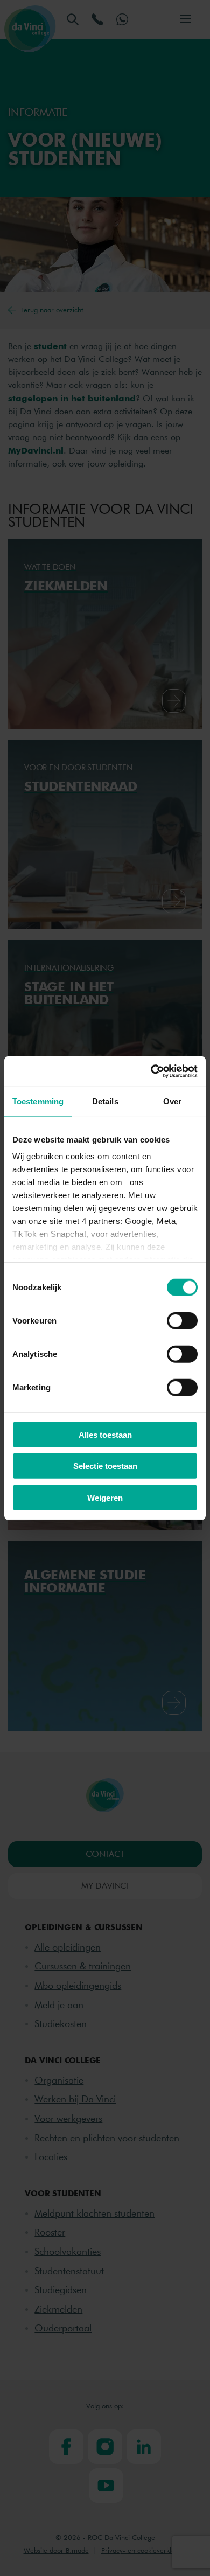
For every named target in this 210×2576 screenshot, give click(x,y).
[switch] (182, 1320)
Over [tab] (172, 1101)
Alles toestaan (105, 1434)
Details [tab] (105, 1101)
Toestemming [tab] (38, 1101)
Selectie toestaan (105, 1466)
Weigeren (105, 1497)
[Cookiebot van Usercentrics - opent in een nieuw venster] (151, 1071)
